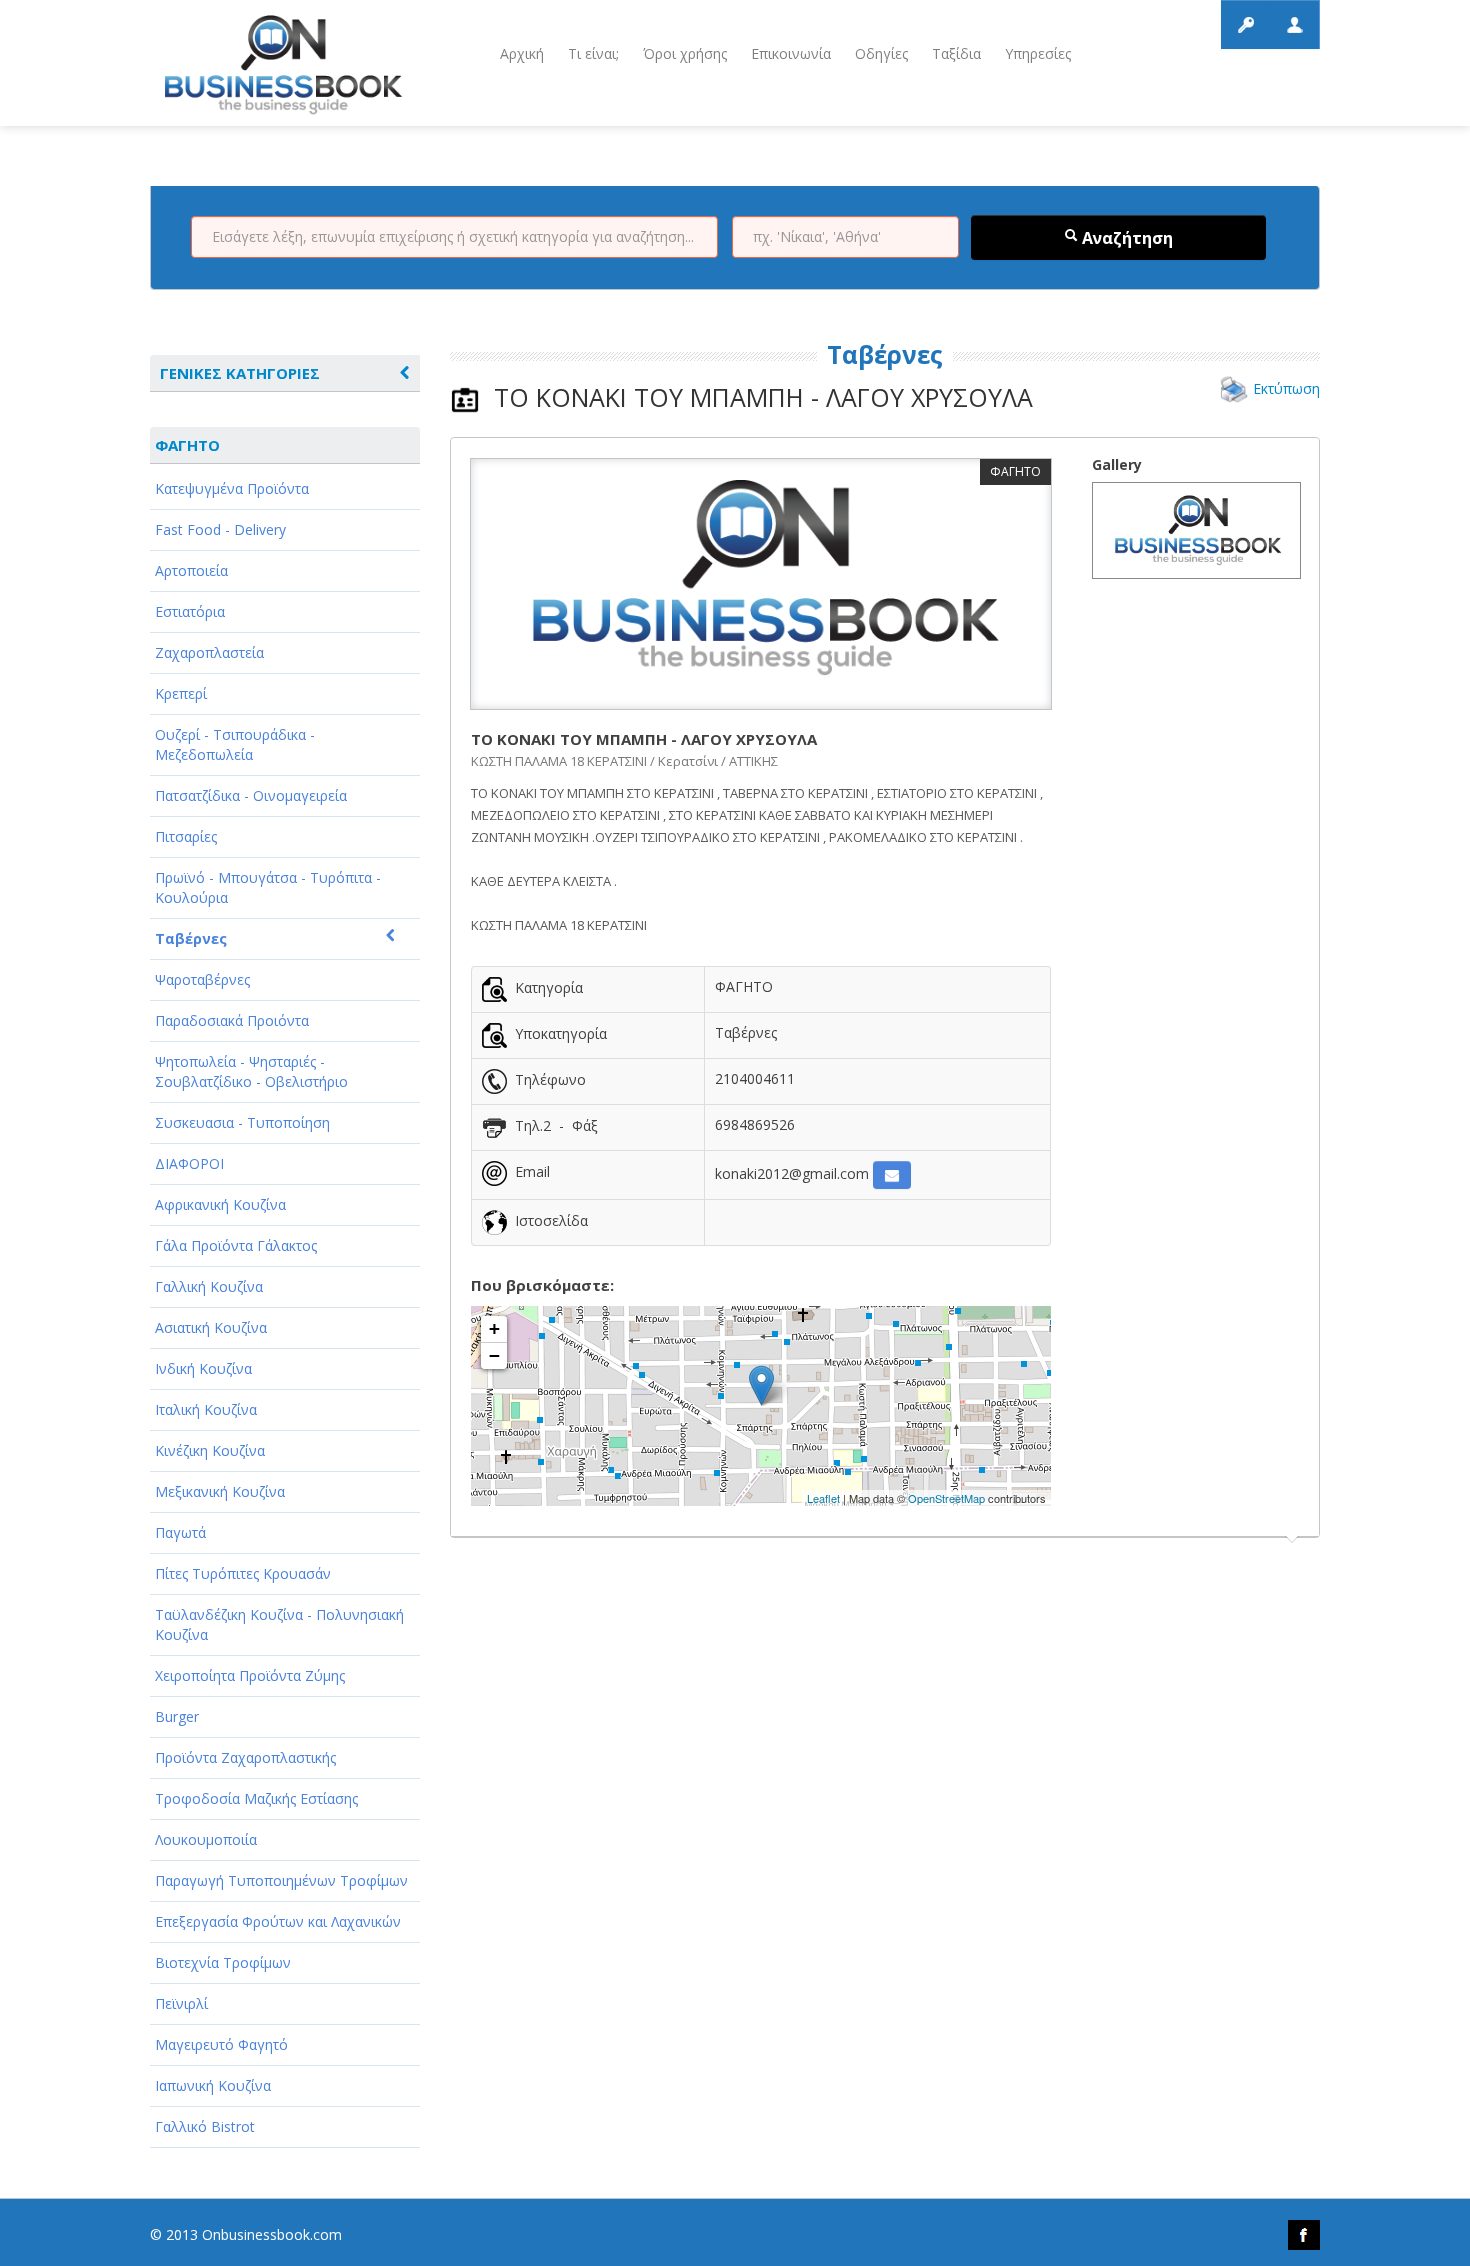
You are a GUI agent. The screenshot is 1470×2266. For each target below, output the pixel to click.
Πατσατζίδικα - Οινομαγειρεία (251, 795)
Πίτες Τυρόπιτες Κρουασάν (243, 1573)
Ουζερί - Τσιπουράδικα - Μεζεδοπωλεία (235, 744)
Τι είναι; (593, 53)
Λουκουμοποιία (206, 1839)
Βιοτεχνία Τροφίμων (223, 1962)
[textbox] (454, 237)
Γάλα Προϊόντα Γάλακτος (236, 1245)
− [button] (494, 1355)
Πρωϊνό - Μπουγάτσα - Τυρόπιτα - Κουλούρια (268, 887)
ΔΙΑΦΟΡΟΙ (189, 1163)
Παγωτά (180, 1532)
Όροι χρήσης (685, 53)
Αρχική (522, 53)
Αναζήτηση (1125, 238)
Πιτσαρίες (186, 836)
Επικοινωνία (791, 53)
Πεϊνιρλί (181, 2003)
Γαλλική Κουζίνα (209, 1286)
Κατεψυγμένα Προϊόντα (232, 488)
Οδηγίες (881, 53)
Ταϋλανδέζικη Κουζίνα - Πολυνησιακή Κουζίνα (279, 1624)
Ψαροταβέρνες (202, 979)
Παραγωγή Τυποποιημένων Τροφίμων (281, 1880)
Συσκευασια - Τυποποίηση (242, 1122)
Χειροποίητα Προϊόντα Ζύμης (250, 1675)
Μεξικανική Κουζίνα (220, 1491)
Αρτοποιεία (191, 570)
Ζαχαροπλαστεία (209, 652)
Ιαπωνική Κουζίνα (213, 2085)
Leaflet (823, 1498)
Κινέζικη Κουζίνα (210, 1450)
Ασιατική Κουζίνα (211, 1327)
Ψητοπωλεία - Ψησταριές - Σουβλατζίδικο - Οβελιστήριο (251, 1071)
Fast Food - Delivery (220, 529)
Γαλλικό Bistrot (205, 2126)
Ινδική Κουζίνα (203, 1368)
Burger (177, 1716)
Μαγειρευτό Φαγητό (221, 2044)
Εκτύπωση (1286, 388)
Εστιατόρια (190, 611)
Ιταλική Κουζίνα (206, 1409)
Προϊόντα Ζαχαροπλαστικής (245, 1757)
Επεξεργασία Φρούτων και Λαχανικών (278, 1921)
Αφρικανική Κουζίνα (220, 1204)
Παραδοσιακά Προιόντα (232, 1020)
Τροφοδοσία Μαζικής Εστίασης (256, 1798)
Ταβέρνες (191, 938)
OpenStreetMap (946, 1498)
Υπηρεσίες (1038, 53)
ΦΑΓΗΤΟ (187, 445)
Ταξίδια (956, 53)
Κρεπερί (181, 693)
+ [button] (494, 1328)
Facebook (1304, 2235)
